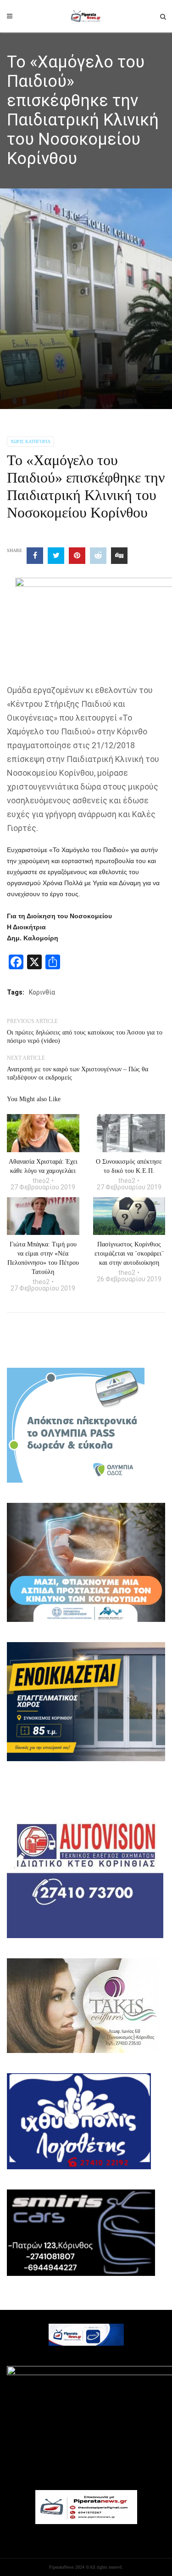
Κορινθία (42, 992)
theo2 (41, 1181)
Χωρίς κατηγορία (31, 441)
